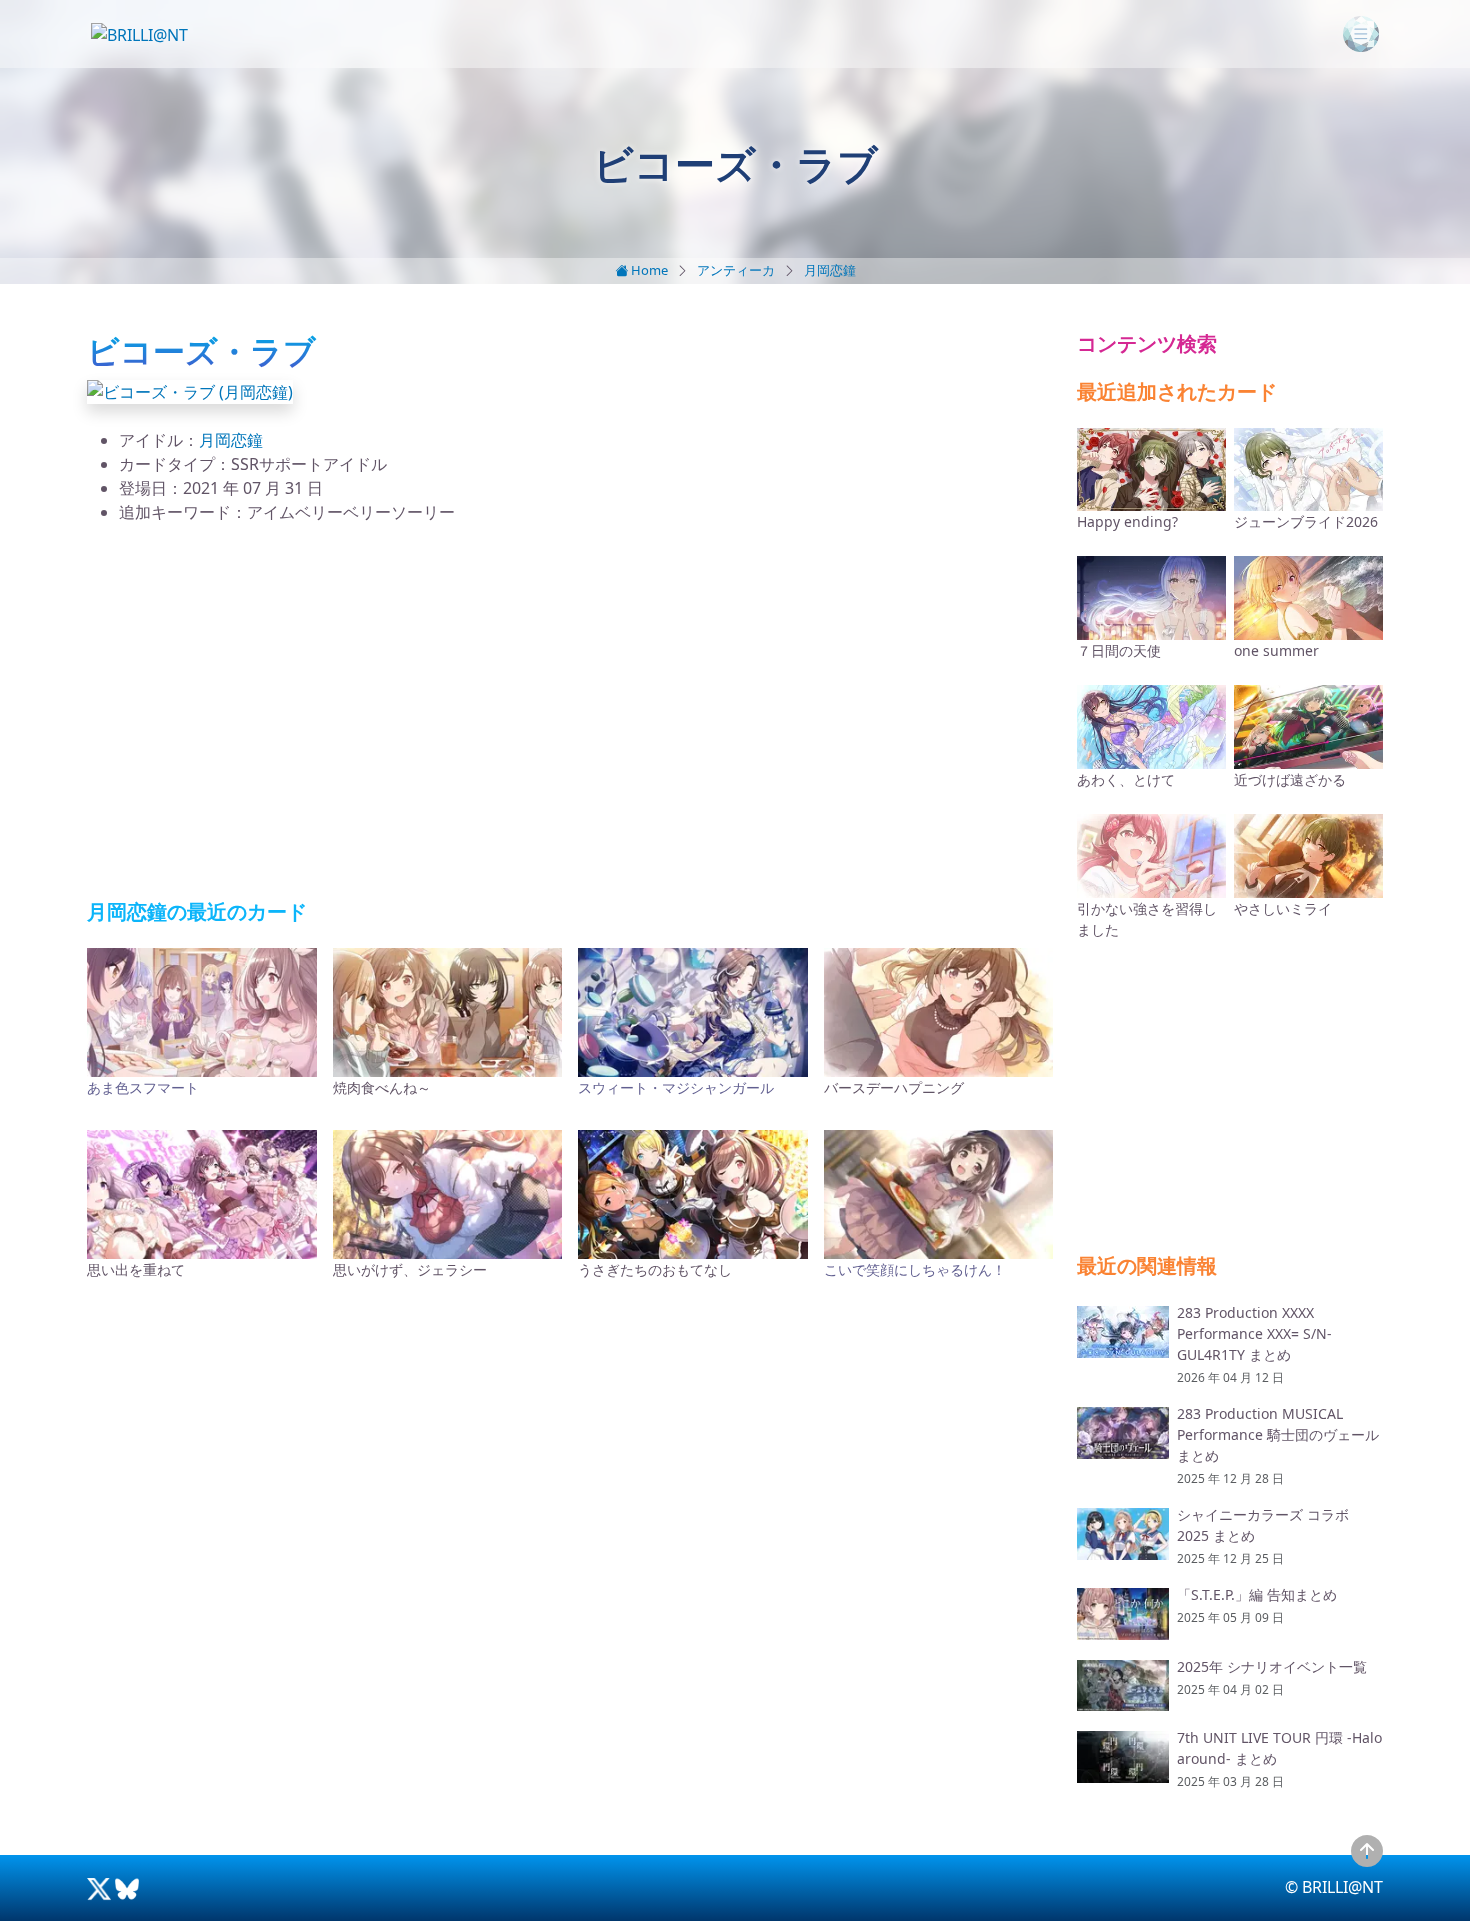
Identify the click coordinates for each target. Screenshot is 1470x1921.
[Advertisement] (570, 712)
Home (648, 270)
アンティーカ (736, 270)
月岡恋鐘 (830, 270)
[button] (190, 390)
